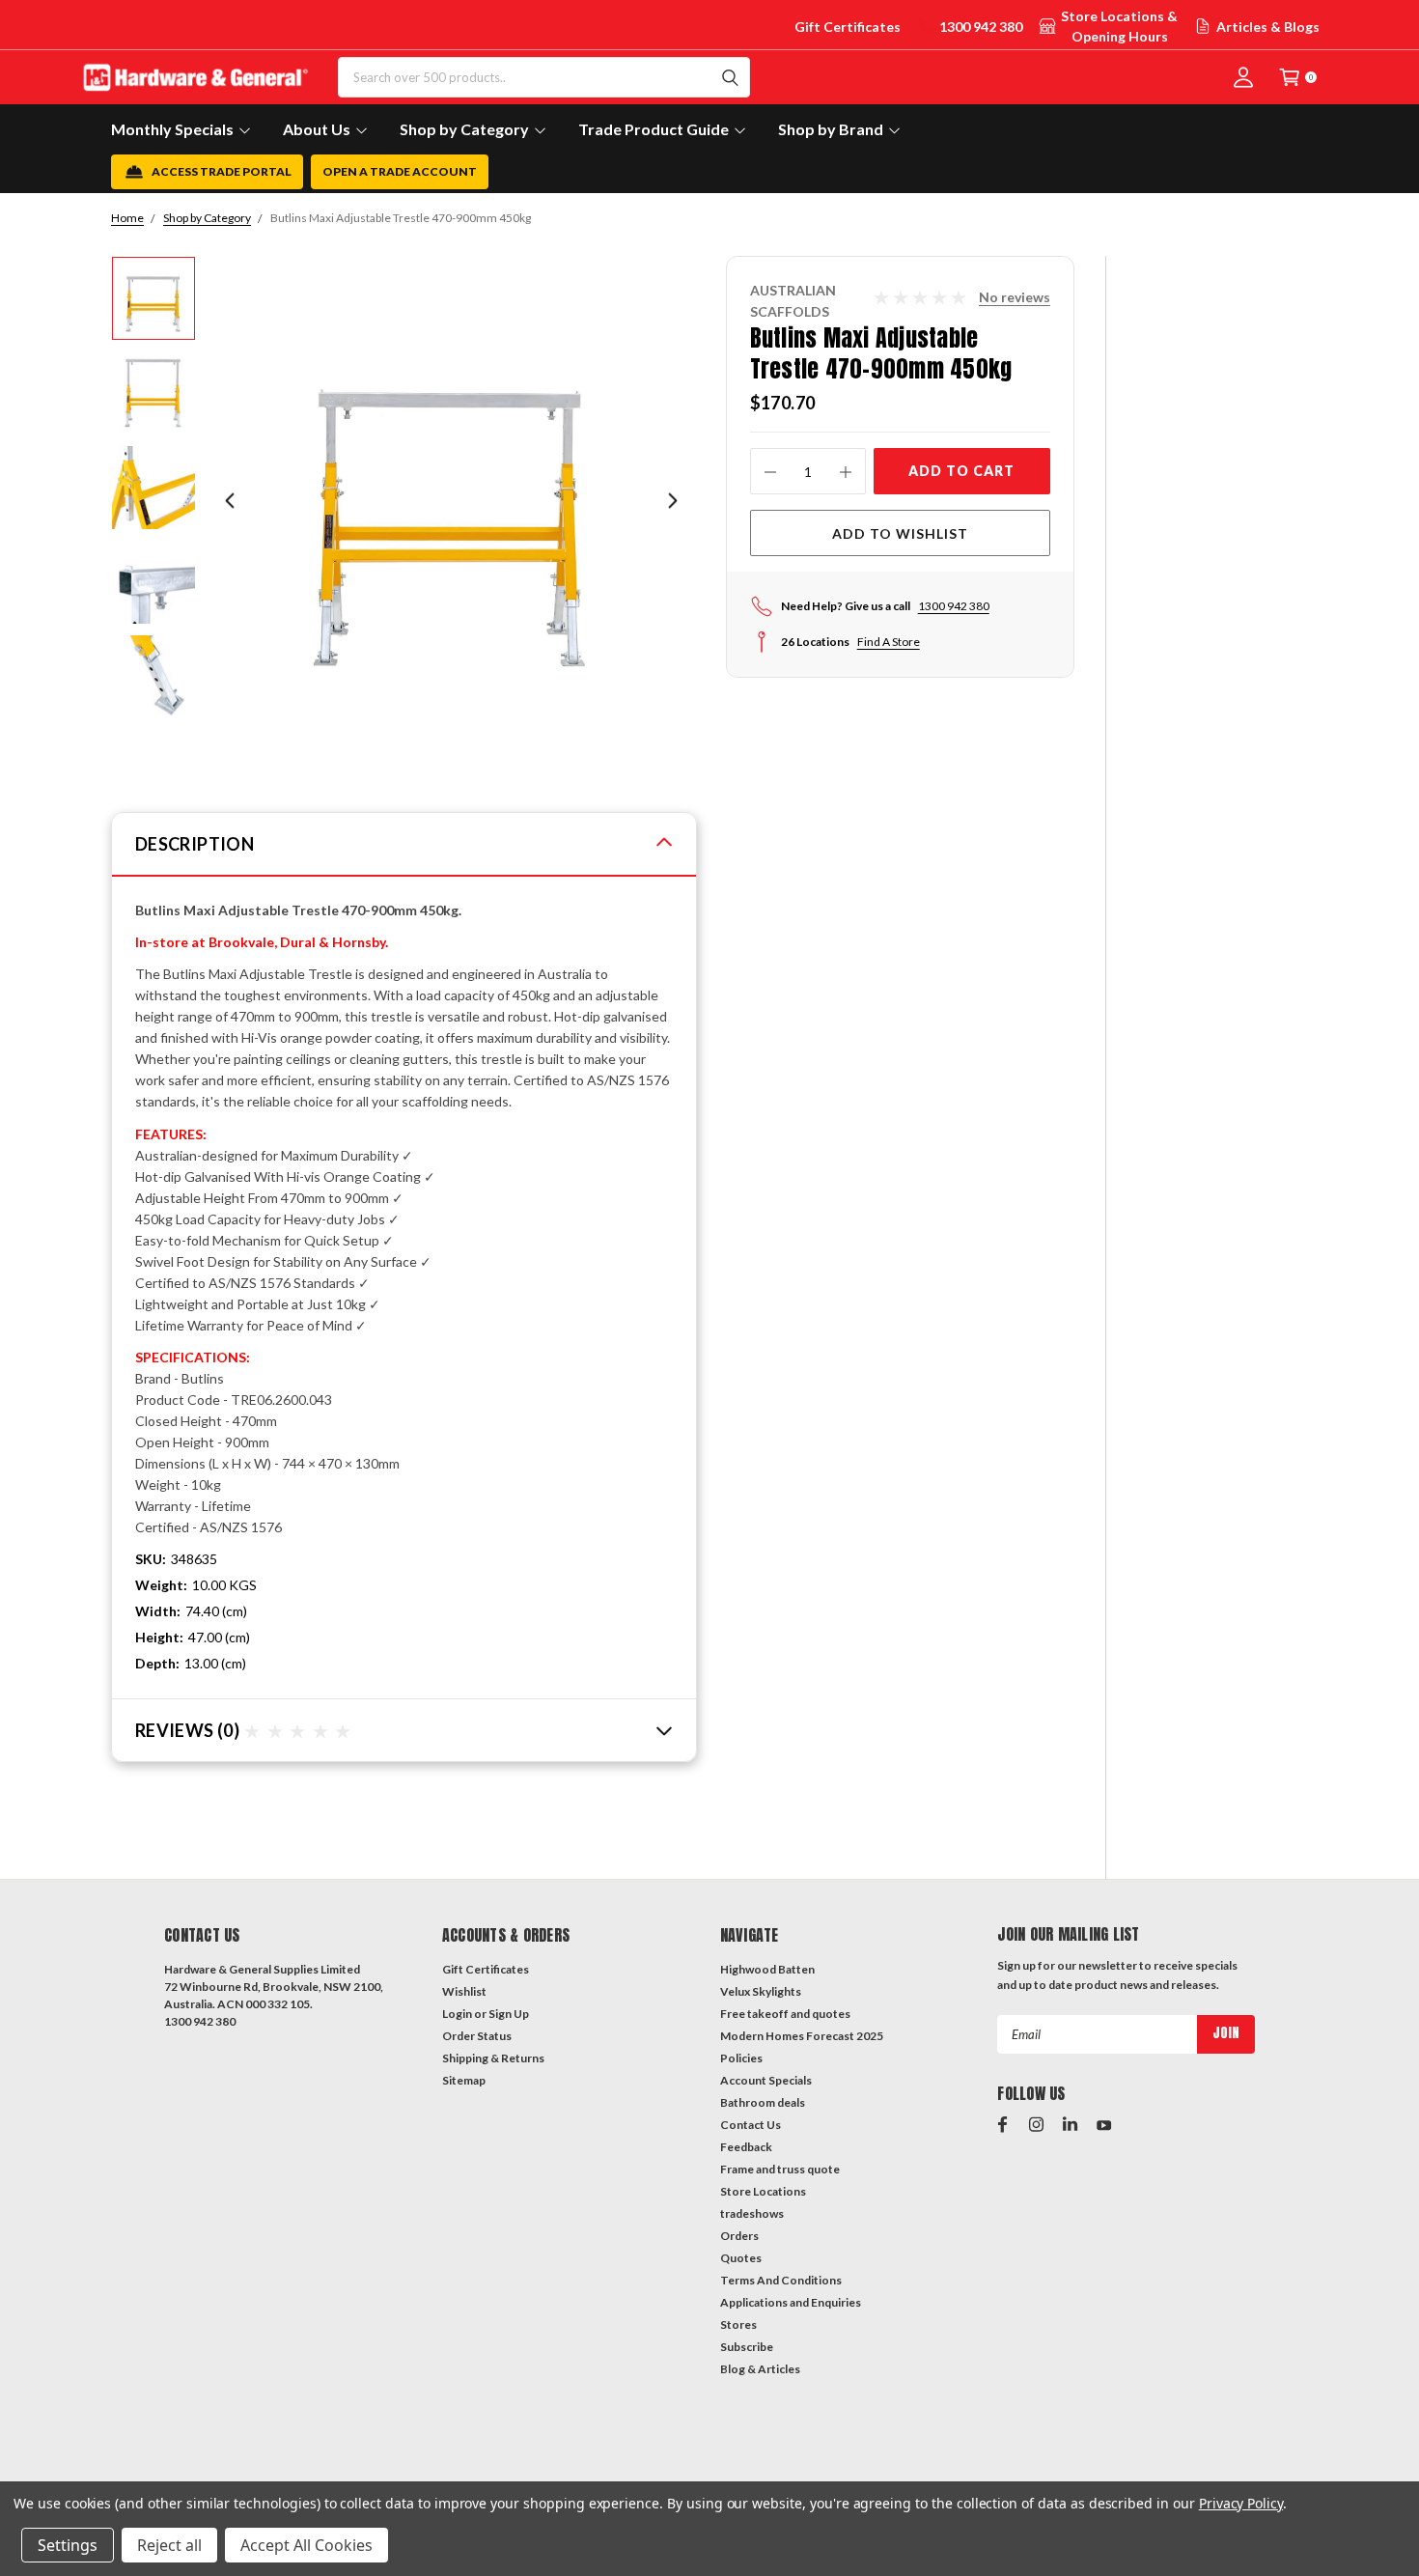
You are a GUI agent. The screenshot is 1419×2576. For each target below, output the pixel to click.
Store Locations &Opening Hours (1119, 26)
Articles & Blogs (1268, 27)
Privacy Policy (1241, 2503)
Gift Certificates (848, 27)
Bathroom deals (763, 2102)
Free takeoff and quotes (785, 2014)
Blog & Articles (760, 2369)
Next (673, 501)
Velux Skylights (761, 1991)
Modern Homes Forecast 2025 (802, 2036)
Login (457, 2014)
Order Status (477, 2036)
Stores (738, 2324)
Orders (739, 2236)
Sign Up (509, 2014)
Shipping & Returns (493, 2058)
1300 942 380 (981, 27)
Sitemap (464, 2080)
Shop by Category (207, 218)
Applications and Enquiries (791, 2302)
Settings (68, 2545)
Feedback (746, 2147)
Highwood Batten (767, 1969)
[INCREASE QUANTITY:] (846, 471)
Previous (230, 501)
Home (127, 218)
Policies (741, 2058)
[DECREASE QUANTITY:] (770, 471)
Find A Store (889, 642)
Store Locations (763, 2191)
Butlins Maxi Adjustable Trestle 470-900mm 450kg (401, 218)
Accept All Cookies (306, 2545)
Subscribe (747, 2347)
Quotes (741, 2258)
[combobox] (544, 77)
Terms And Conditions (781, 2280)
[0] (1290, 76)
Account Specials (766, 2080)
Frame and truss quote (780, 2169)
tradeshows (752, 2213)
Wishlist (464, 1991)
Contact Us (751, 2125)
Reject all (169, 2545)
